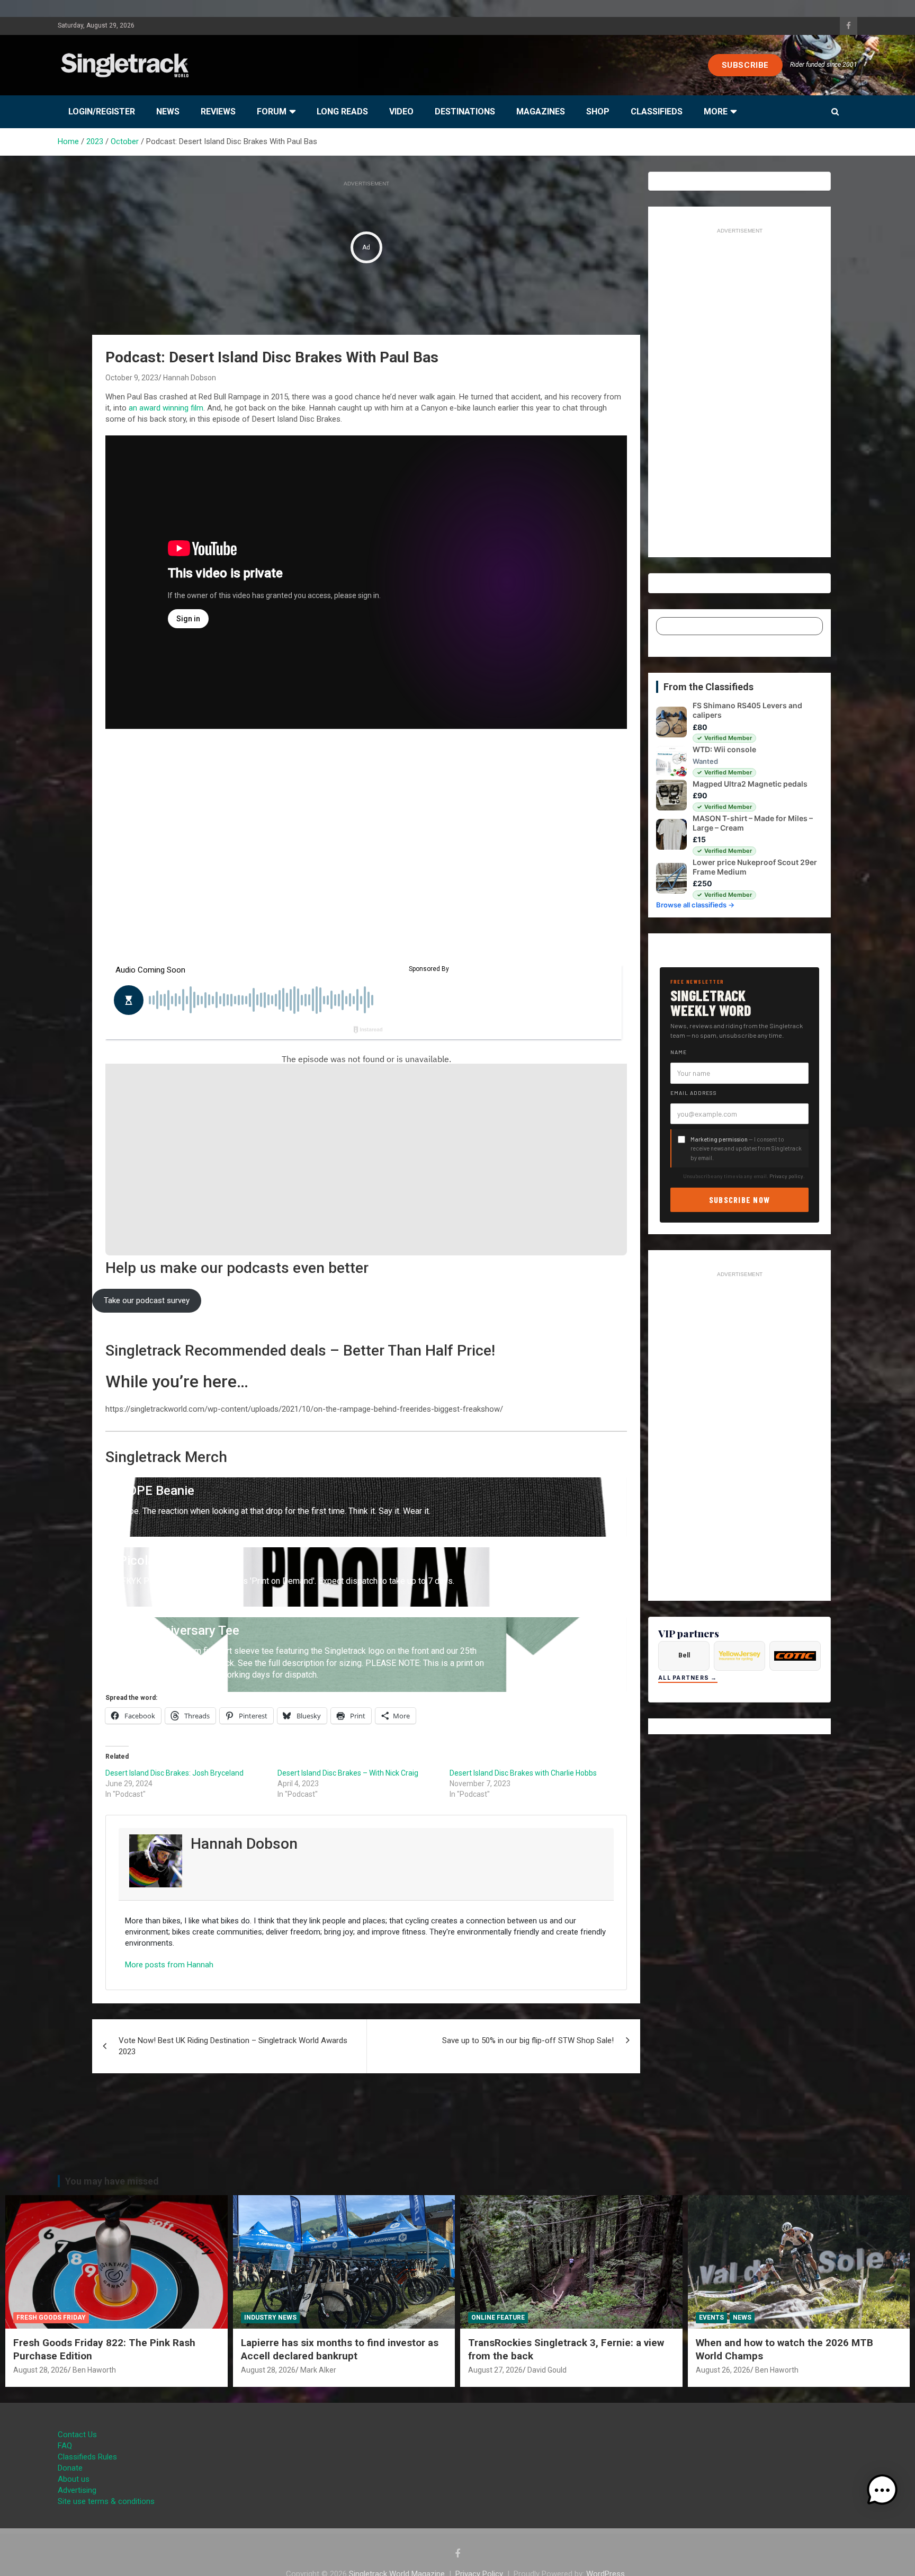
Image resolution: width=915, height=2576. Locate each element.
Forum (272, 112)
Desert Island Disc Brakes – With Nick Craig (348, 1773)
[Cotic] (795, 1656)
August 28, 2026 (41, 2370)
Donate (70, 2468)
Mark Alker (318, 2370)
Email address (694, 1093)
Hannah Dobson (190, 378)
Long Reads (342, 112)
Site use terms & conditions (106, 2501)
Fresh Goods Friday (51, 2317)
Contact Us (77, 2435)
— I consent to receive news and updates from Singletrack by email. (746, 1148)
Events (711, 2317)
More (716, 112)
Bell (684, 1655)
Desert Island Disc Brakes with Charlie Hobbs (523, 1773)
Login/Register (102, 112)
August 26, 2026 (723, 2370)
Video (401, 112)
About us (74, 2479)
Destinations (465, 112)
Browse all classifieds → (695, 905)
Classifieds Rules (87, 2457)
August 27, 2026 (495, 2370)
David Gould (547, 2370)
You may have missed (112, 2181)
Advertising (77, 2490)
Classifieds (657, 112)
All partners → (688, 1678)
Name (679, 1052)
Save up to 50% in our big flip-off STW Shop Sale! (528, 2040)
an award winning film (166, 408)
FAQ (65, 2446)
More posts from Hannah (169, 1965)
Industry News (270, 2317)
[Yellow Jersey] (739, 1656)
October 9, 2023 (132, 378)
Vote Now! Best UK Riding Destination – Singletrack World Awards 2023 (233, 2046)
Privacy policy (786, 1176)
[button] (882, 2490)
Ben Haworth (94, 2370)
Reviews (218, 112)
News (168, 112)
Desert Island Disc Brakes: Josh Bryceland (174, 1773)
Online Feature (498, 2317)
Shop (598, 112)
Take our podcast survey (147, 1300)
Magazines (541, 112)
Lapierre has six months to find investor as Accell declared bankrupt (340, 2349)
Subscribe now (740, 1200)
